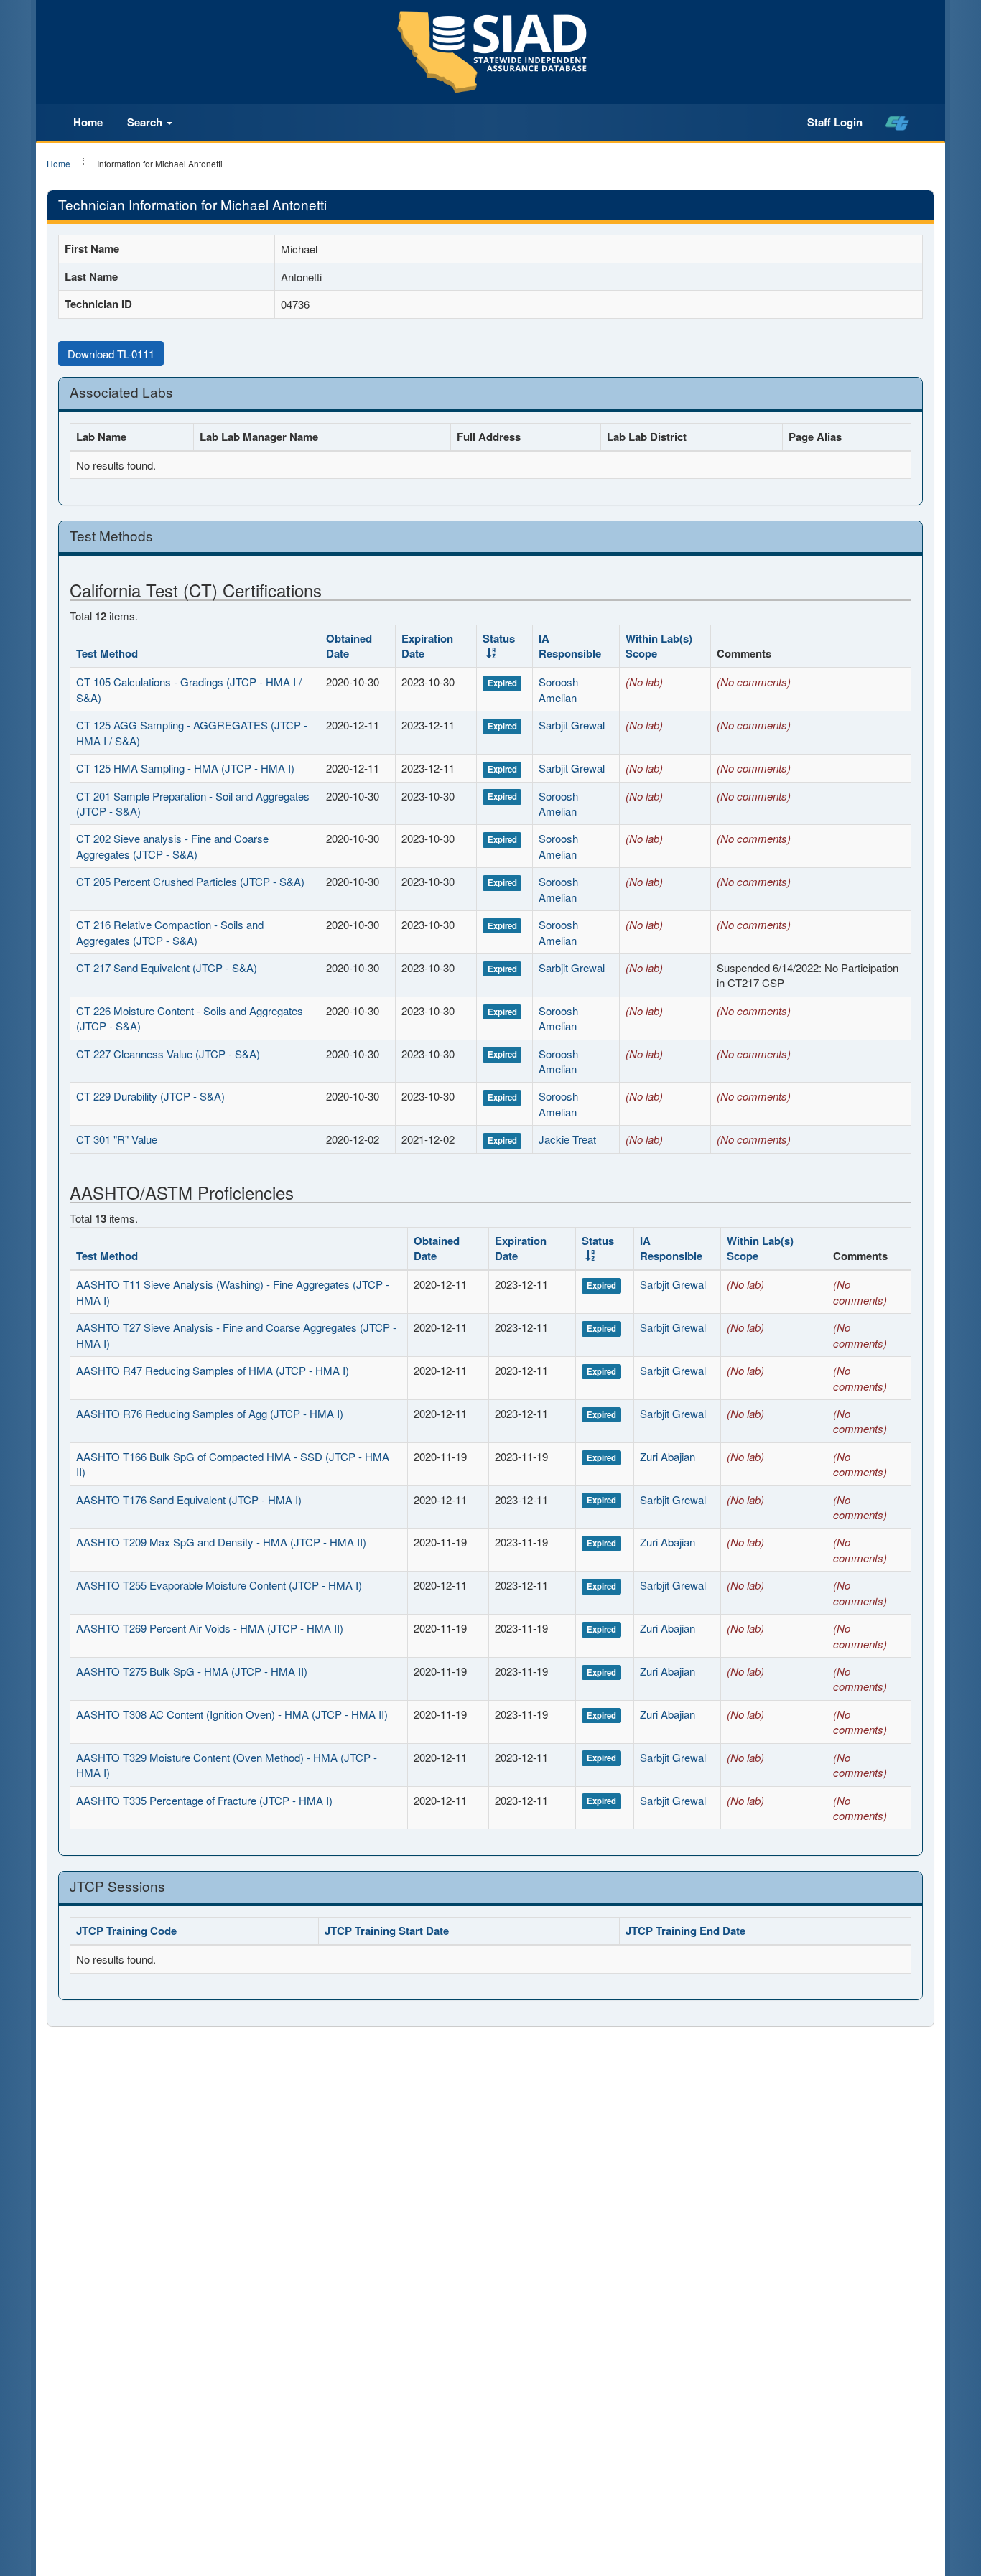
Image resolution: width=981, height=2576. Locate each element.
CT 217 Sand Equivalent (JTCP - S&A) (167, 967)
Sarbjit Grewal (572, 725)
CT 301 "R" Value (117, 1139)
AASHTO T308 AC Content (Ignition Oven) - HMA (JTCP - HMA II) (232, 1714)
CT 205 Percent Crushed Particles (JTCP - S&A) (190, 881)
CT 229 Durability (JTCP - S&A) (150, 1096)
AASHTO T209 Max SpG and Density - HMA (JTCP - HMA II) (221, 1542)
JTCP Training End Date (685, 1931)
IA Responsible (570, 646)
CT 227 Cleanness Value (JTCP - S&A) (168, 1054)
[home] (897, 123)
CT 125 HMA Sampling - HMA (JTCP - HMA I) (185, 768)
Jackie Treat (567, 1139)
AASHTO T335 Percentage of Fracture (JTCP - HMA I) (204, 1800)
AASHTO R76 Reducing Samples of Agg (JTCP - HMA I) (210, 1413)
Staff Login (835, 122)
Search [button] (146, 122)
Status (499, 638)
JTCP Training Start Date (387, 1931)
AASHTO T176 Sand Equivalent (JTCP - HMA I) (189, 1499)
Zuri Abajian (668, 1456)
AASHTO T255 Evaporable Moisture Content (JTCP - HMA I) (219, 1585)
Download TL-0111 (111, 354)
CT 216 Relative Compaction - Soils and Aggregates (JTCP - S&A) (170, 932)
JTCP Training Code (126, 1931)
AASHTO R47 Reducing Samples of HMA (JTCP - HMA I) (213, 1370)
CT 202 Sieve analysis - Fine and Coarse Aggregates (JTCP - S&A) (172, 846)
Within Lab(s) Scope (659, 646)
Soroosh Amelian (558, 689)
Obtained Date (349, 646)
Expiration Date (427, 646)
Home (88, 122)
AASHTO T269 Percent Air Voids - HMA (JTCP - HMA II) (210, 1628)
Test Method (107, 653)
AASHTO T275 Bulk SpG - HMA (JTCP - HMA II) (192, 1671)
